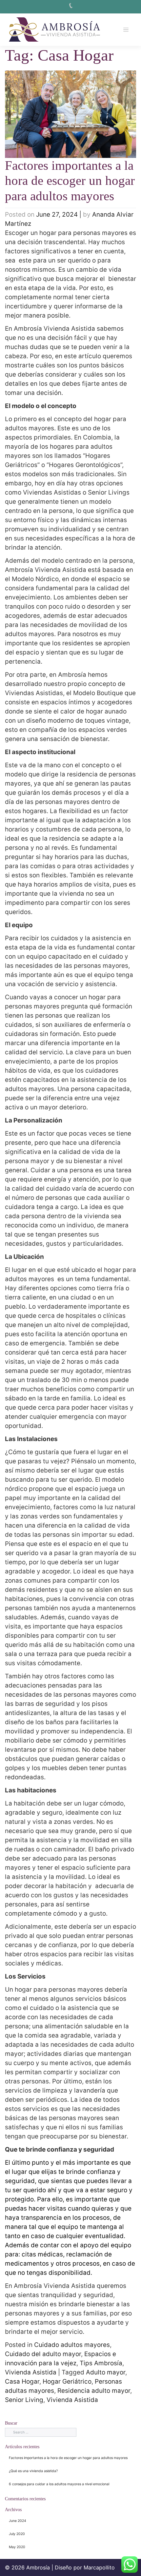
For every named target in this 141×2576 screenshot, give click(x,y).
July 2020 (17, 2534)
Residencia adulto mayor (94, 2391)
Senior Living (24, 2400)
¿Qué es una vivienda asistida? (33, 2471)
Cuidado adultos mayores (72, 2345)
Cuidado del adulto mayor (43, 2354)
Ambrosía (38, 2567)
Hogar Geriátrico (67, 2381)
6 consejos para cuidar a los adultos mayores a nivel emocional (59, 2484)
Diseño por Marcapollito (85, 2567)
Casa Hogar (22, 2381)
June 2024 (18, 2521)
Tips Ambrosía (101, 2363)
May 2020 (17, 2547)
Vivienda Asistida (31, 2372)
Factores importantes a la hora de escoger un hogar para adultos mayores (70, 181)
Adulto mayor (106, 2372)
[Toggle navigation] (126, 30)
